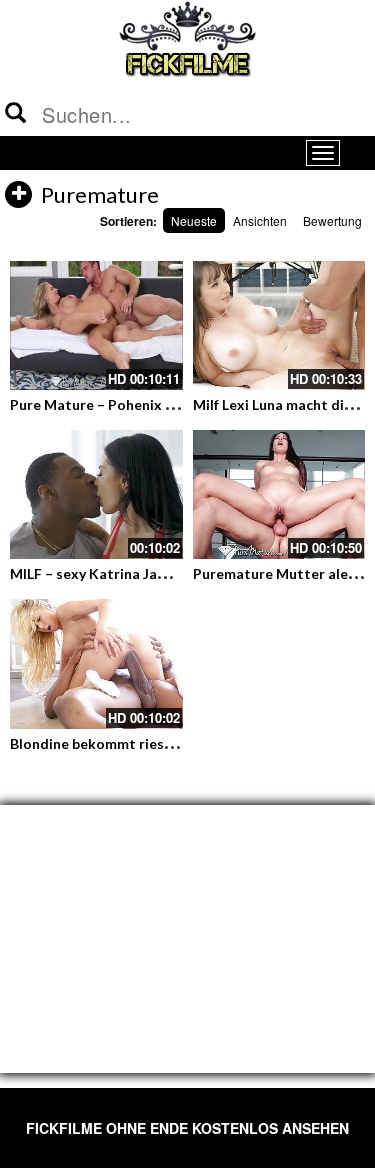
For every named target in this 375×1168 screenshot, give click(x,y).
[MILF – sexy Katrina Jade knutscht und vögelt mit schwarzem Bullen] (96, 494)
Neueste (194, 220)
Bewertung (332, 220)
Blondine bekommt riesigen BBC (116, 743)
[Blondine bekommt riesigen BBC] (96, 663)
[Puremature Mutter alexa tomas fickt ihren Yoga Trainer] (279, 494)
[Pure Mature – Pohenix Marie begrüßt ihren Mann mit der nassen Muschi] (96, 325)
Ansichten (260, 220)
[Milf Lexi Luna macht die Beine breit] (279, 325)
